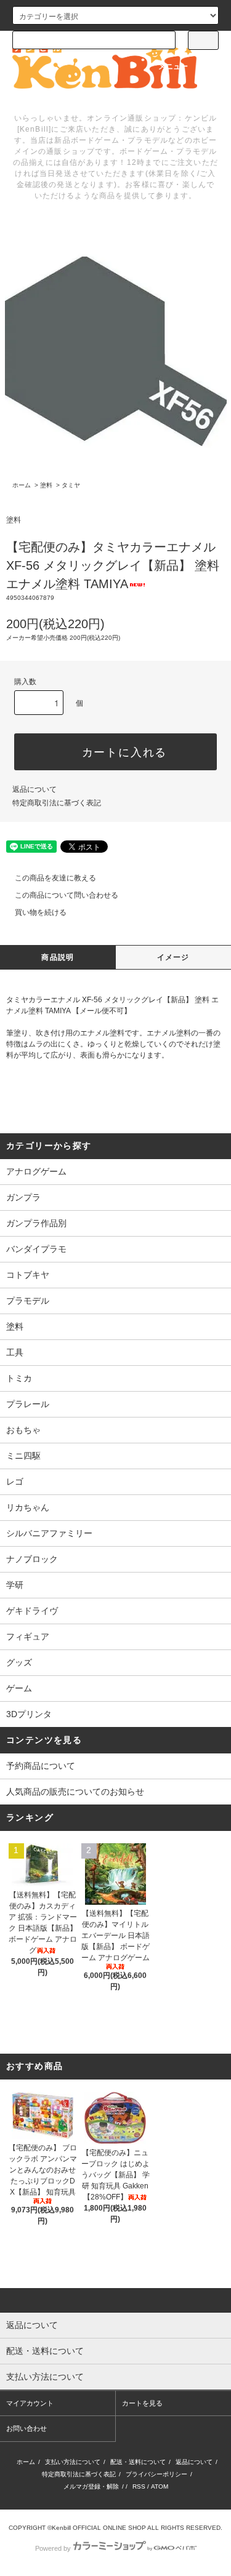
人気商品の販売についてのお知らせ (75, 1792)
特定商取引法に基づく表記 (57, 803)
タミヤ (71, 485)
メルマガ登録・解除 (91, 2486)
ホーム (22, 485)
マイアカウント (30, 2403)
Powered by (53, 2548)
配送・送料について (138, 2462)
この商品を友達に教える (55, 878)
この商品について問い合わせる (67, 895)
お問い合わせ (26, 2428)
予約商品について (41, 1766)
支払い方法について (73, 2462)
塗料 (46, 485)
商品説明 (58, 957)
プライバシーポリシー (156, 2474)
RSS (139, 2486)
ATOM (160, 2486)
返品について (34, 789)
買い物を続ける (41, 912)
